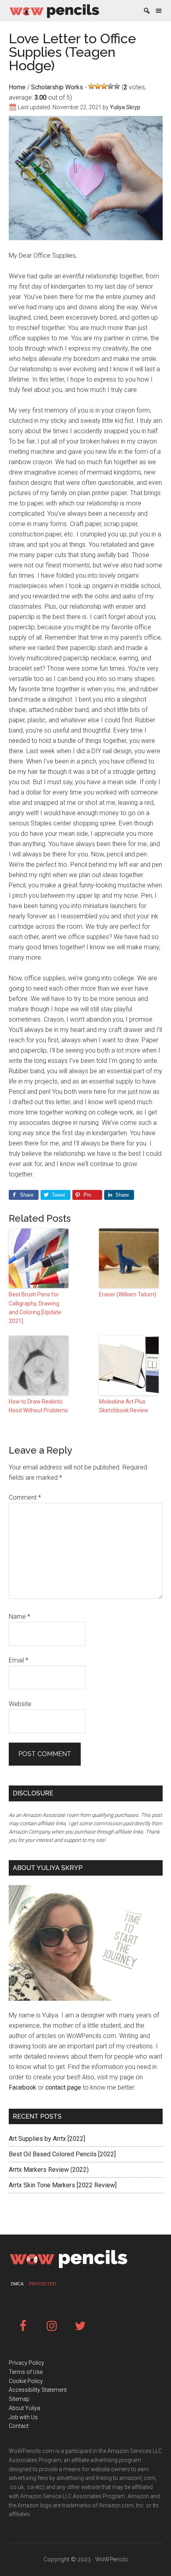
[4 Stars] (111, 86)
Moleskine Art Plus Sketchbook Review (124, 1406)
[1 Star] (91, 86)
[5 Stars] (117, 86)
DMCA (17, 2284)
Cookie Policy (26, 2381)
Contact (19, 2426)
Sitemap (19, 2399)
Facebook (22, 2087)
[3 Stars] (104, 86)
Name (19, 1617)
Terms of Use (26, 2372)
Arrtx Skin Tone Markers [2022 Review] (63, 2185)
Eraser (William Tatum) (128, 1294)
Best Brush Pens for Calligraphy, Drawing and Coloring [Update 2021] (35, 1308)
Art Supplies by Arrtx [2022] (47, 2139)
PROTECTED (43, 2284)
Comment (25, 1497)
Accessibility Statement (38, 2390)
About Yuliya (24, 2408)
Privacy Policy (26, 2363)
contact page (63, 2087)
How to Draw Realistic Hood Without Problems (38, 1406)
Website (20, 1704)
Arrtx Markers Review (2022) (49, 2170)
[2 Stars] (98, 86)
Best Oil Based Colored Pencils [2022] (62, 2154)
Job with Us (23, 2417)
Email (18, 1660)
